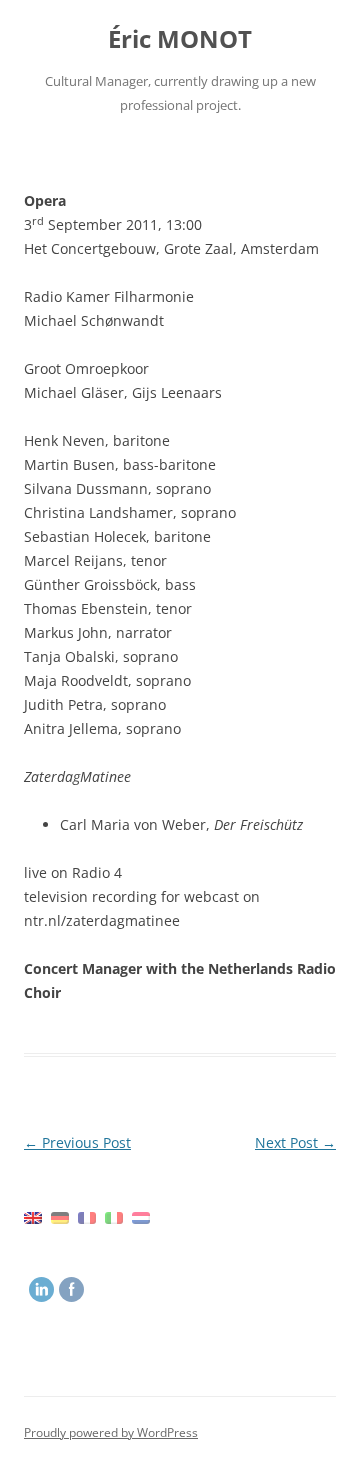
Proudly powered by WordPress (111, 1432)
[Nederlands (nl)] (141, 1217)
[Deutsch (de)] (60, 1217)
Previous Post (77, 1142)
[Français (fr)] (87, 1217)
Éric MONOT (180, 39)
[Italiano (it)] (114, 1217)
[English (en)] (33, 1217)
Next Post (295, 1142)
